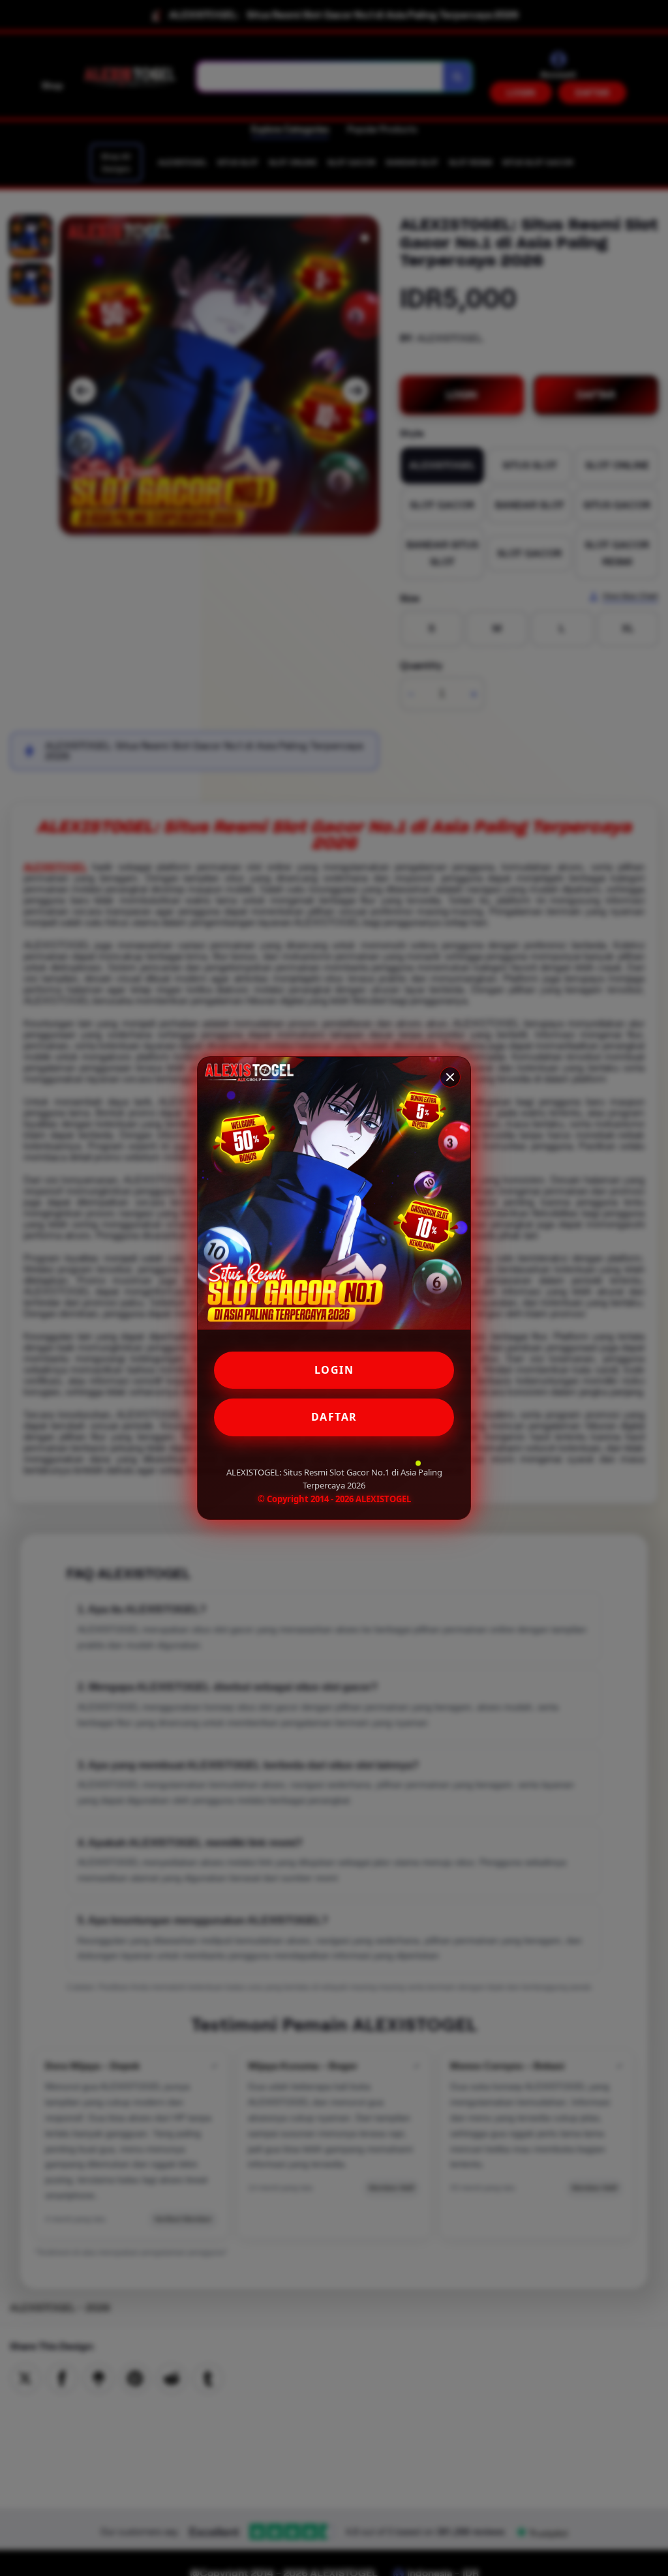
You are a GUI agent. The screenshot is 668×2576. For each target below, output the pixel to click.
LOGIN (334, 1370)
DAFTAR (334, 1417)
